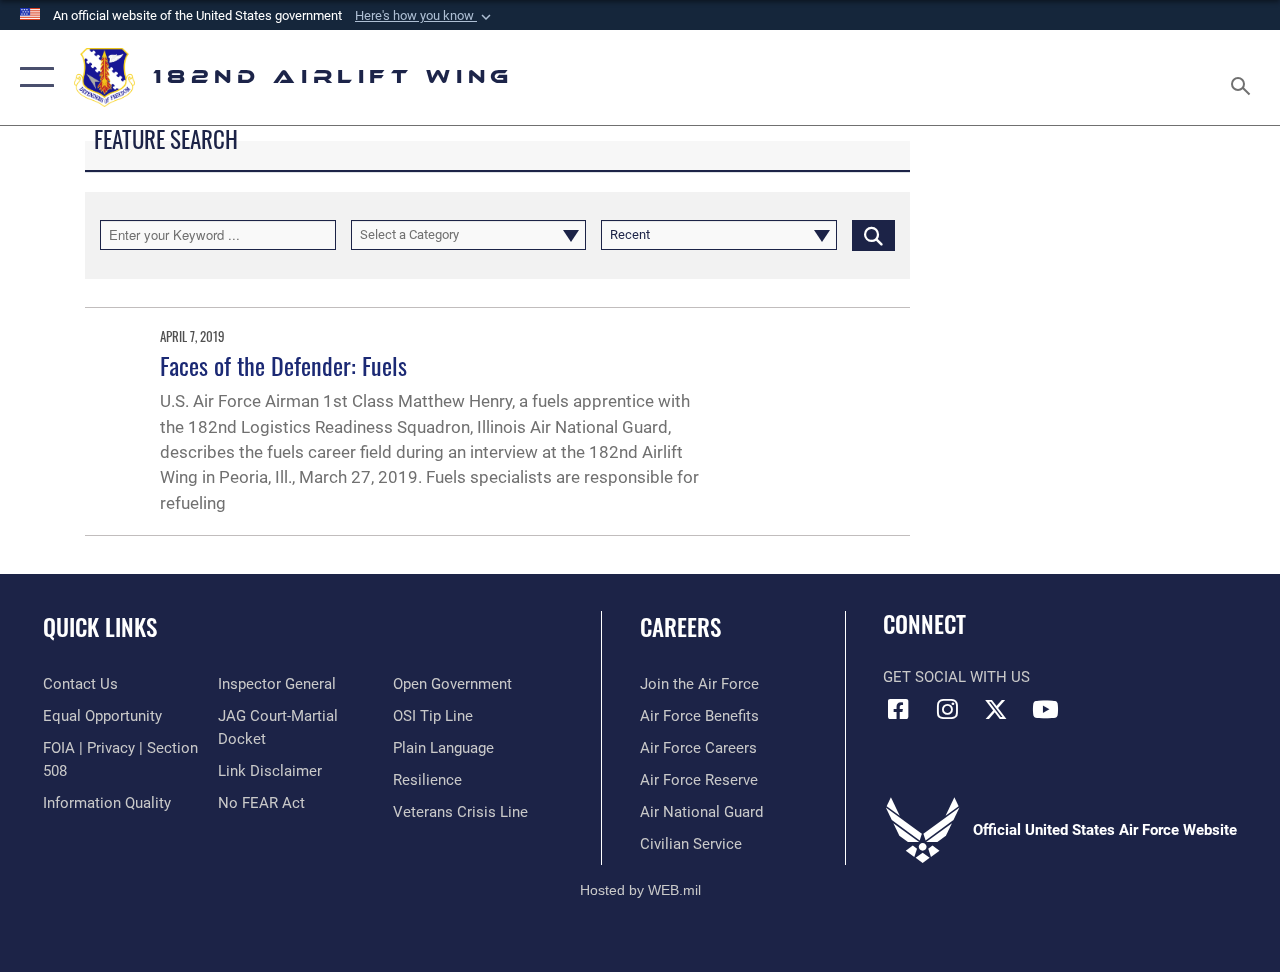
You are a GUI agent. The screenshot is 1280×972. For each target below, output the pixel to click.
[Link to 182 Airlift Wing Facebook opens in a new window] (898, 709)
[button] (425, 16)
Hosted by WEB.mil (640, 890)
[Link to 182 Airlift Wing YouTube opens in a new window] (1045, 709)
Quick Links (100, 627)
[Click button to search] (873, 235)
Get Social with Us (956, 677)
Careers (680, 627)
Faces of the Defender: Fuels (283, 365)
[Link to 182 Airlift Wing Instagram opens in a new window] (947, 709)
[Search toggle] (1244, 77)
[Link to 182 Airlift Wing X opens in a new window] (996, 709)
